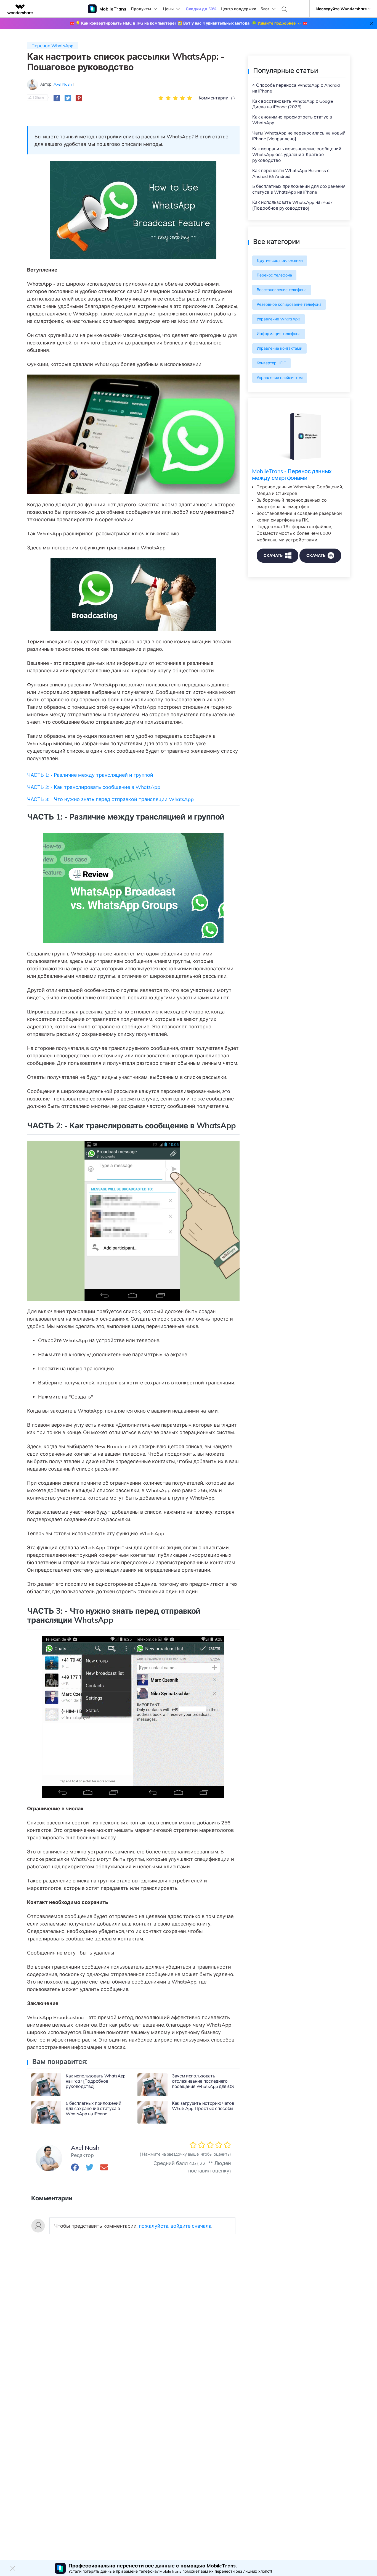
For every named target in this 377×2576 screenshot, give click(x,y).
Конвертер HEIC (271, 363)
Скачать (273, 555)
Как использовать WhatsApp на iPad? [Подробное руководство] (292, 205)
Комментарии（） (218, 98)
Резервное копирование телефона (289, 304)
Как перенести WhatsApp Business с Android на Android (291, 173)
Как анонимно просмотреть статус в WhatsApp (292, 120)
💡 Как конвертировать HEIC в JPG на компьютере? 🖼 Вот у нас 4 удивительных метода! (189, 23)
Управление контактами (279, 348)
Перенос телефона (274, 275)
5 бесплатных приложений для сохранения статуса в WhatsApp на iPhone (299, 189)
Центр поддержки (238, 9)
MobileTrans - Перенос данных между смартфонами (292, 474)
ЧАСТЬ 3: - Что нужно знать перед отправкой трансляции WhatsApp (110, 799)
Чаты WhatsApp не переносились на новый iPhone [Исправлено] (299, 136)
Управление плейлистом (280, 378)
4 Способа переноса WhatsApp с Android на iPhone (296, 88)
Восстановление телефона (282, 290)
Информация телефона (279, 334)
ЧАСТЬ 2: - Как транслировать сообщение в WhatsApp (94, 787)
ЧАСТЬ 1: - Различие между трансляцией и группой (90, 775)
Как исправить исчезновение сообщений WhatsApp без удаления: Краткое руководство (297, 154)
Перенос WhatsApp (52, 46)
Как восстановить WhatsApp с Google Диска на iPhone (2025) (293, 104)
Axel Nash (63, 84)
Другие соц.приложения (280, 260)
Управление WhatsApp (278, 319)
